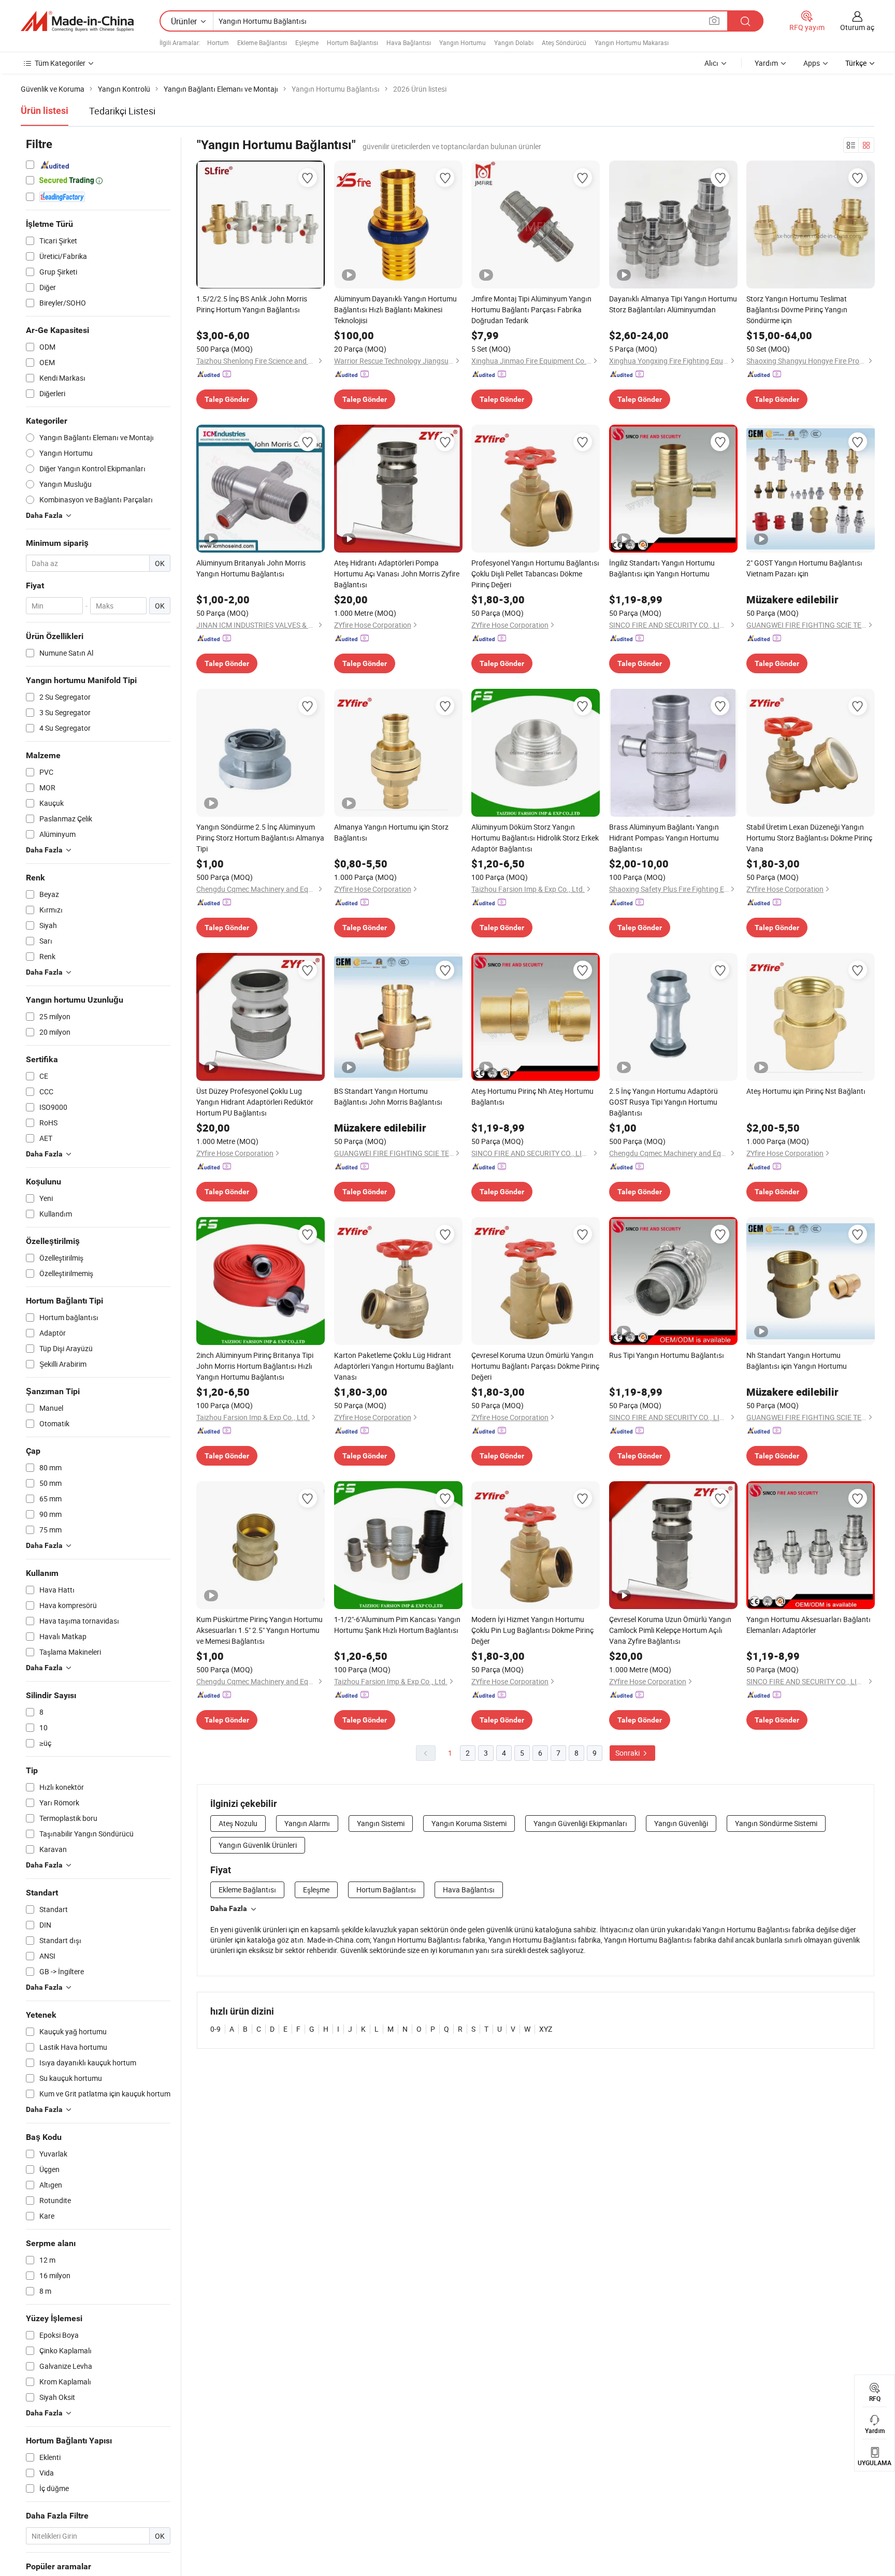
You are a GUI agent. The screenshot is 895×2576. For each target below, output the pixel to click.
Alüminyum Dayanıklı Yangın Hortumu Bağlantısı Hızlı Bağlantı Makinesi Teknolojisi (395, 309)
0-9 (215, 2029)
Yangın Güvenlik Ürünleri (258, 1845)
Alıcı (711, 63)
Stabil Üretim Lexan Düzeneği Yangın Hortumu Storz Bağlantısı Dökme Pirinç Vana (809, 838)
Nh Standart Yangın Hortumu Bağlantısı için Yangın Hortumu (797, 1361)
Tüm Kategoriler (60, 63)
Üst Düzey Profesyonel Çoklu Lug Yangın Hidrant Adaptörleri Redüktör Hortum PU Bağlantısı (255, 1102)
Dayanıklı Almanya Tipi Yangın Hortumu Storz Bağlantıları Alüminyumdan (673, 304)
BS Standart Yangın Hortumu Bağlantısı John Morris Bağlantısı (388, 1096)
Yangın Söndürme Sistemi (776, 1823)
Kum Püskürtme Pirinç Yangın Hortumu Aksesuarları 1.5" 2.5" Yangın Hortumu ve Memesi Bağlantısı (259, 1630)
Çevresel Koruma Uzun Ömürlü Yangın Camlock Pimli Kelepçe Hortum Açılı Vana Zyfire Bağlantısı (670, 1630)
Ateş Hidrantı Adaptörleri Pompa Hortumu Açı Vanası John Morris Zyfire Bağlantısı (397, 574)
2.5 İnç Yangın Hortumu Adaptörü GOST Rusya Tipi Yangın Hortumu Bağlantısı (663, 1102)
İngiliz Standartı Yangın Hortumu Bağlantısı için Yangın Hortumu (662, 568)
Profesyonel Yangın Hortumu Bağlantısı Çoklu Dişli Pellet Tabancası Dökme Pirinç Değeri (535, 574)
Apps (812, 63)
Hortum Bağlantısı (352, 42)
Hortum (218, 42)
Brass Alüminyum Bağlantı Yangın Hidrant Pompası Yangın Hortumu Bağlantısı (664, 838)
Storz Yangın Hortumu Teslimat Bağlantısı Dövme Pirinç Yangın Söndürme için (797, 309)
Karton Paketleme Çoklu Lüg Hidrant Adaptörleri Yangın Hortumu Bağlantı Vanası (394, 1366)
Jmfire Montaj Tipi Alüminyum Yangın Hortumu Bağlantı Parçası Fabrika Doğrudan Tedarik (531, 309)
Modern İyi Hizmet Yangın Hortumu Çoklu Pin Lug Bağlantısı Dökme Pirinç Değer (532, 1630)
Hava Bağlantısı (409, 42)
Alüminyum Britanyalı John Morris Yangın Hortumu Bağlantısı (251, 568)
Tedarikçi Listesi (122, 111)
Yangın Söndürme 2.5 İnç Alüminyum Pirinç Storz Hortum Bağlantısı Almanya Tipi (260, 838)
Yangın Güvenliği (681, 1823)
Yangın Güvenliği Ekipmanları (580, 1823)
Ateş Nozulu (238, 1823)
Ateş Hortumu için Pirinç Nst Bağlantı (806, 1091)
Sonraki (628, 1753)
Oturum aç (857, 27)
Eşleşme (307, 42)
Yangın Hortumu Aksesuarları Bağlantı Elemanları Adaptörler (809, 1625)
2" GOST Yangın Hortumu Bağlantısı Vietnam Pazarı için (804, 568)
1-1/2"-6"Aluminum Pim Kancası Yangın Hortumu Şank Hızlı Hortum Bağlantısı (397, 1625)
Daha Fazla (229, 1908)
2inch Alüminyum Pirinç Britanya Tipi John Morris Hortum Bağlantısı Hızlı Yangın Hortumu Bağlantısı (255, 1366)
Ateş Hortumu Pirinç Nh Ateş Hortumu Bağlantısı (532, 1096)
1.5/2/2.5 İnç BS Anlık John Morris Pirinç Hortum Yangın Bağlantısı (252, 304)
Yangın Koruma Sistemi (469, 1823)
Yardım (766, 63)
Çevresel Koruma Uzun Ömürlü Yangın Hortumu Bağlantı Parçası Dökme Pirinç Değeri (535, 1366)
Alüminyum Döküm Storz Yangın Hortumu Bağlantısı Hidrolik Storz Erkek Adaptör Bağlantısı (535, 838)
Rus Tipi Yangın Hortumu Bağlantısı (667, 1355)
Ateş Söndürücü (564, 42)
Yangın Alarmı (307, 1823)
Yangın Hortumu (463, 42)
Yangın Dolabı (514, 42)
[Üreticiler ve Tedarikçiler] (77, 21)
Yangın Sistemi (381, 1823)
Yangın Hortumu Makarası (632, 42)
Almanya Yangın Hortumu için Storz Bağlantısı (391, 832)
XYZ (546, 2029)
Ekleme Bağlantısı (262, 42)
